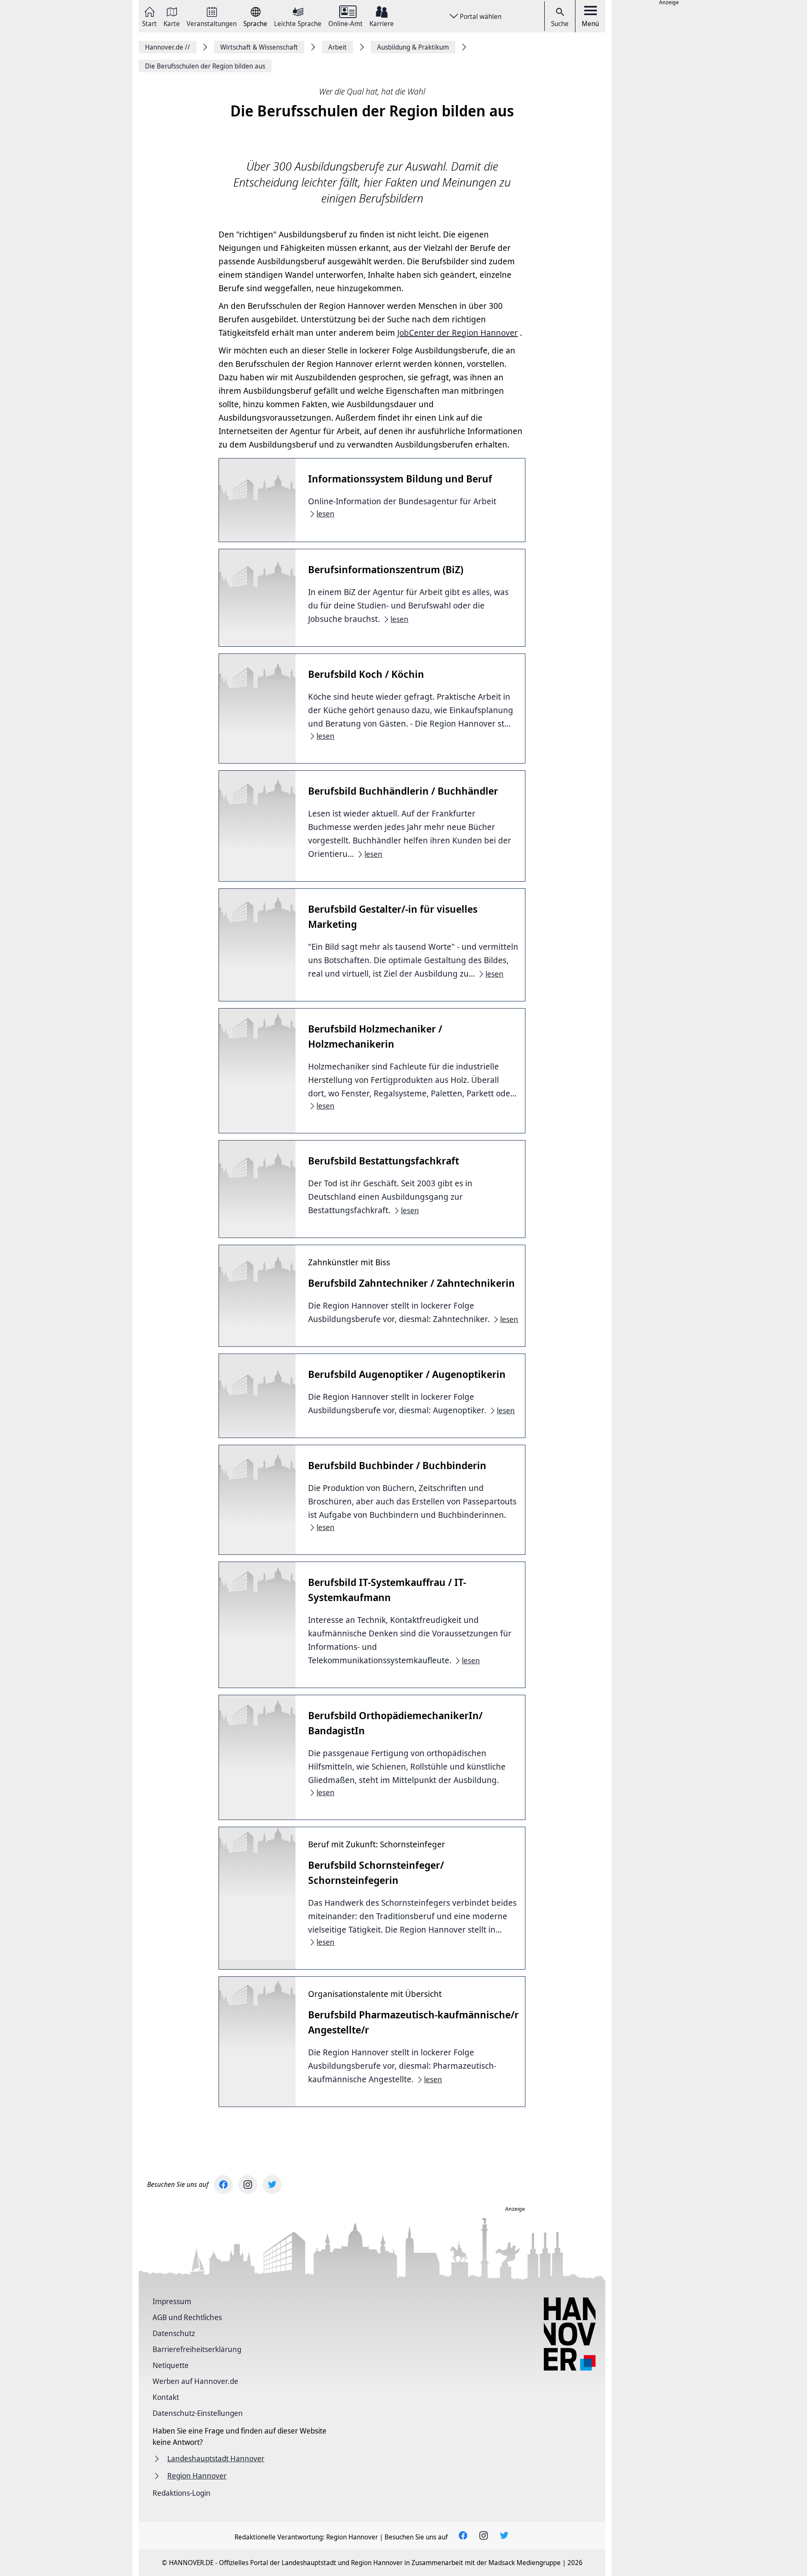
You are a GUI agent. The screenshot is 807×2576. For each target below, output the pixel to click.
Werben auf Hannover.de (195, 2381)
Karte (172, 23)
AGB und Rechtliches (187, 2317)
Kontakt (166, 2397)
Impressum (172, 2301)
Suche (560, 24)
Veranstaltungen (212, 23)
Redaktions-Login (182, 2493)
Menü (590, 24)
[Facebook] (223, 2185)
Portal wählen (481, 16)
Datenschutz (174, 2333)
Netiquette (171, 2365)
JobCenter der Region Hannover (458, 333)
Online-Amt (345, 23)
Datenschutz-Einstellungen (198, 2413)
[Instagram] (248, 2185)
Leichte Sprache (298, 23)
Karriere (382, 23)
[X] (272, 2185)
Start (149, 23)
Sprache (255, 23)
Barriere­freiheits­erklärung (197, 2349)
